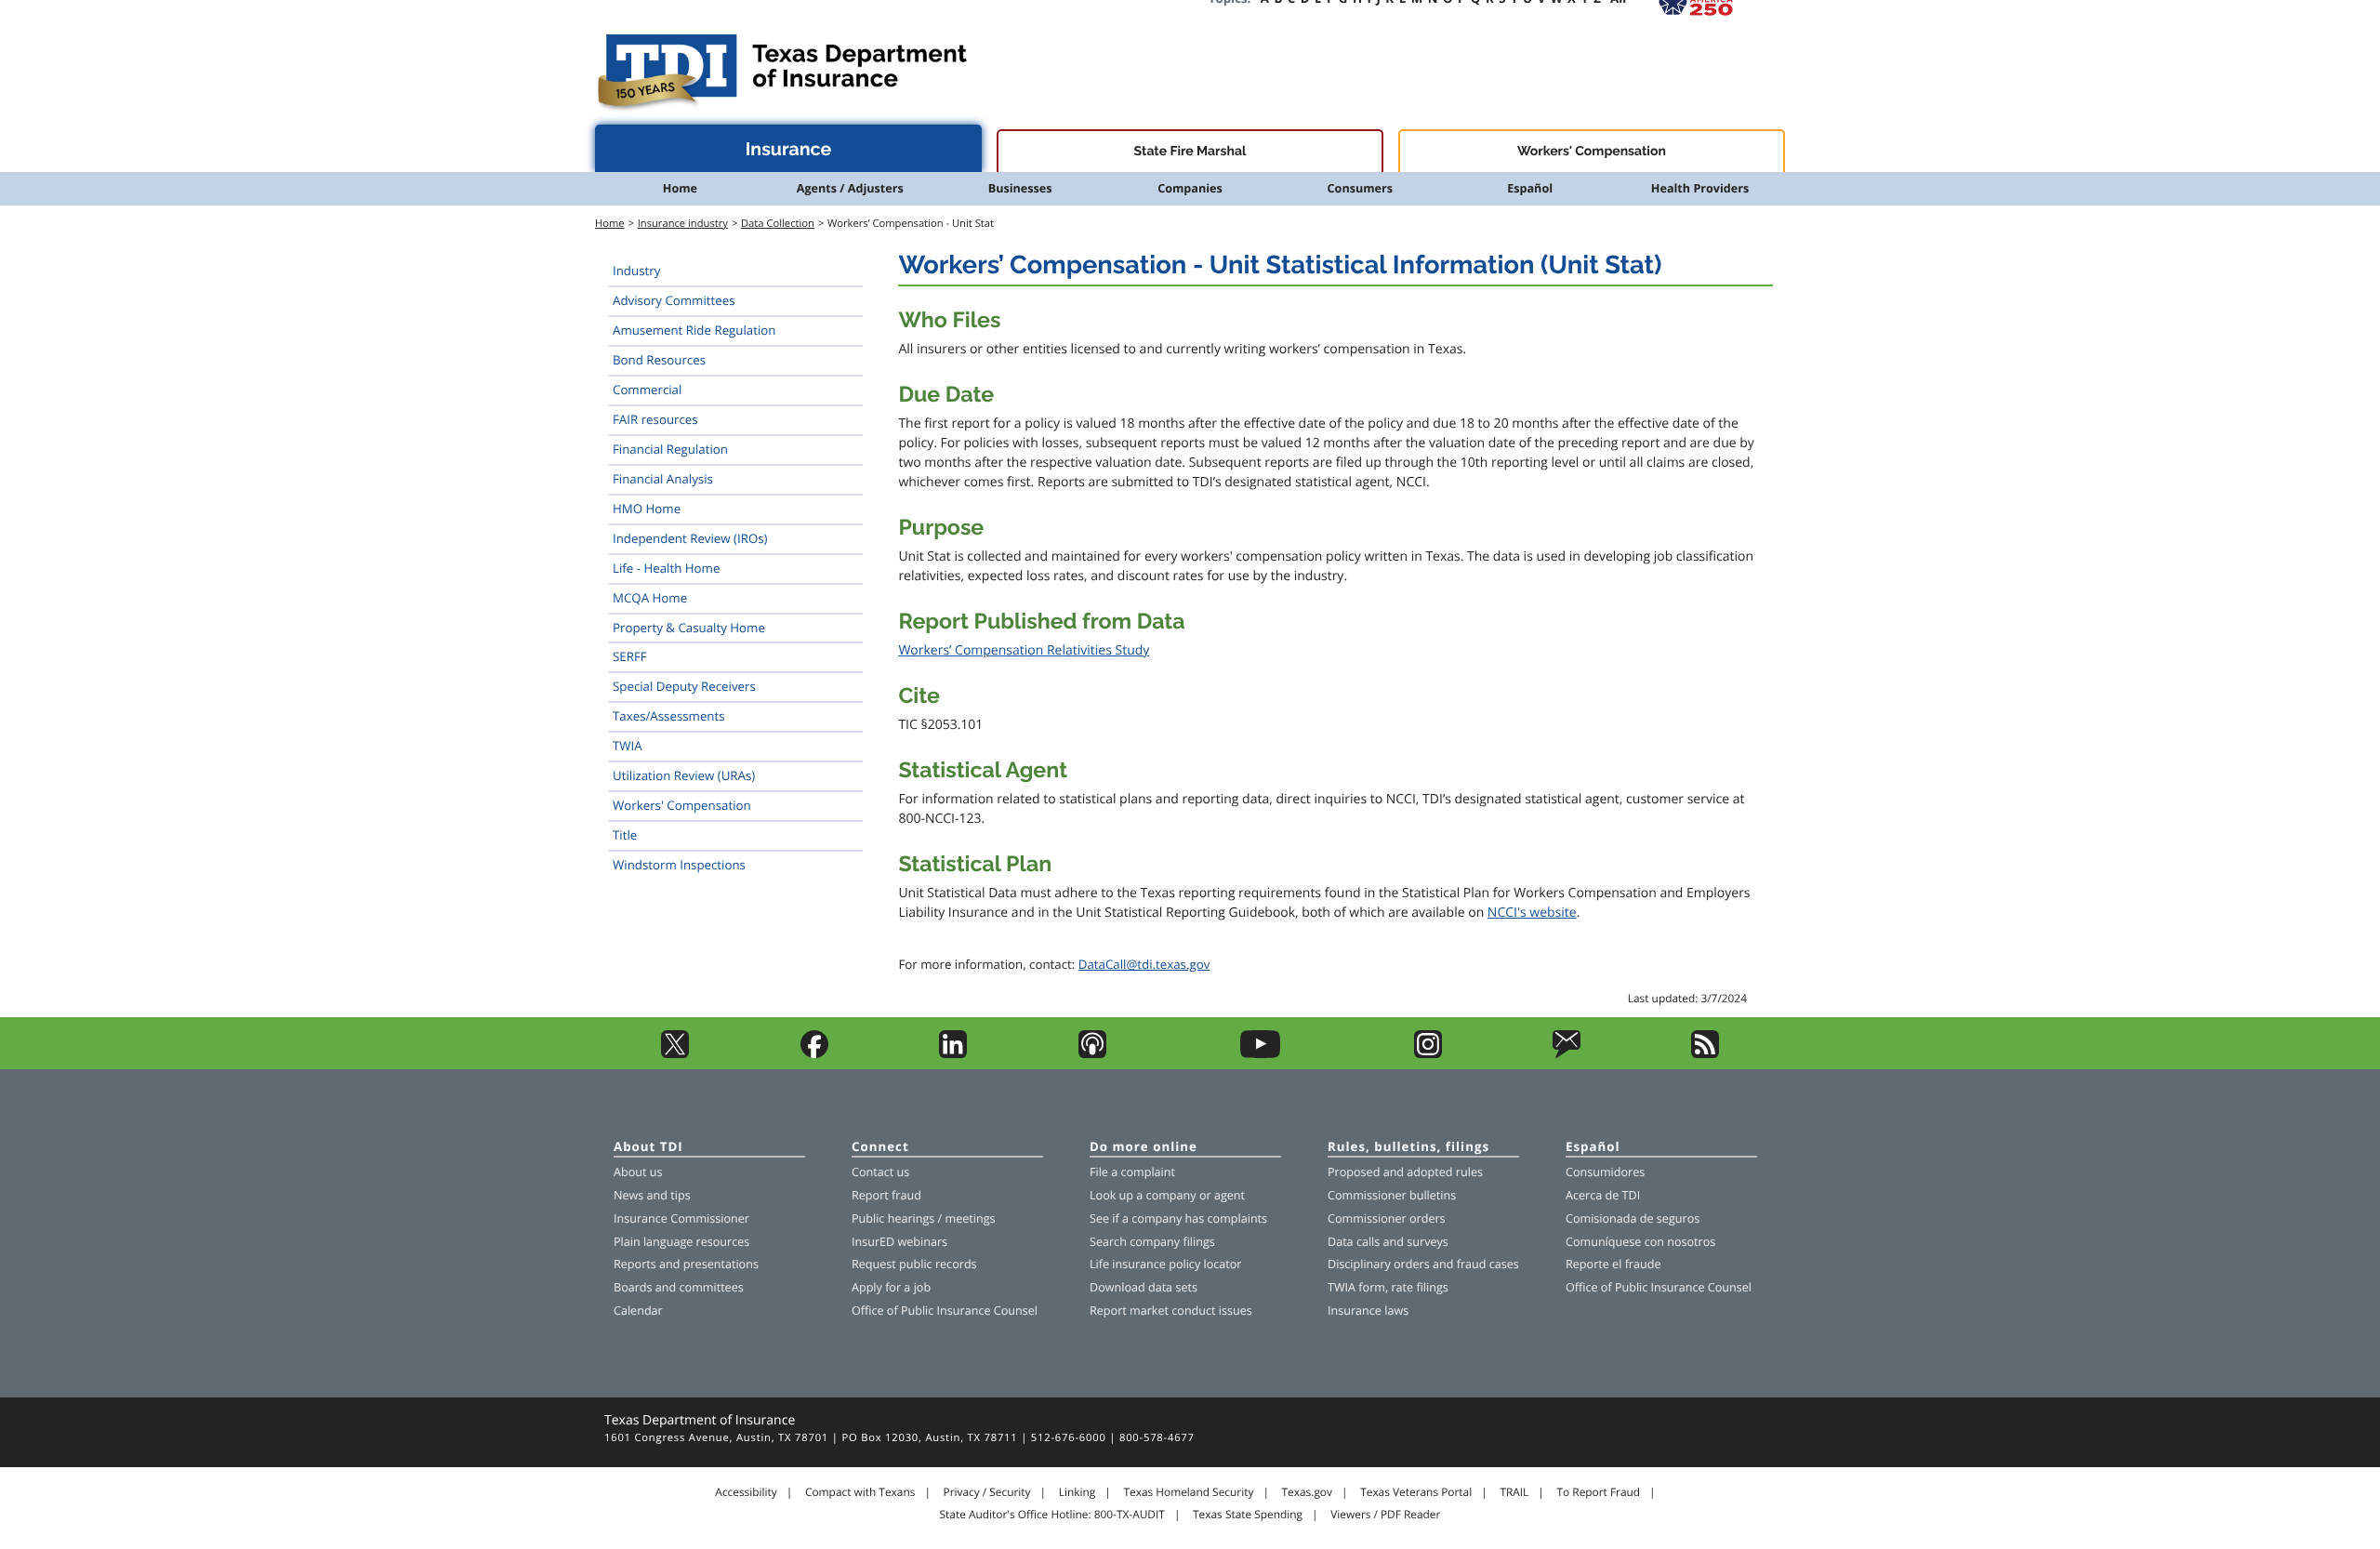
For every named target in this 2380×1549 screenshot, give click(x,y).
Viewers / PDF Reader (1385, 1515)
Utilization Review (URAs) (684, 775)
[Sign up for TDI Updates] (1567, 1054)
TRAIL (1514, 1492)
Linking (1078, 1492)
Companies (1190, 188)
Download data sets (1144, 1287)
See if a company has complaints (1178, 1218)
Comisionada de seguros (1633, 1218)
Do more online (1144, 1148)
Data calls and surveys (1388, 1242)
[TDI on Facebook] (814, 1054)
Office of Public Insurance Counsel (945, 1311)
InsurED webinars (899, 1242)
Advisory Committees (674, 300)
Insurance (789, 149)
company (1171, 1195)
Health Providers (1700, 188)
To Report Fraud (1599, 1492)
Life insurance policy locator (1165, 1264)
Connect (880, 1148)
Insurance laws (1368, 1311)
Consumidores (1605, 1172)
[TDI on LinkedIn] (953, 1054)
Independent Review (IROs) (690, 538)
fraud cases (1488, 1264)
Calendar (638, 1311)
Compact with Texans (860, 1492)
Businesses (1020, 188)
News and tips (652, 1195)
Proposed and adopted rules (1405, 1172)
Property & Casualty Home (689, 628)
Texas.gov (1307, 1492)
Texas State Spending (1248, 1515)
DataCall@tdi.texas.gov (1144, 964)
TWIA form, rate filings (1388, 1287)
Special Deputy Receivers (684, 686)
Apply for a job (891, 1287)
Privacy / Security (987, 1492)
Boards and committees (679, 1287)
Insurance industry (683, 224)
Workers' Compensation (1592, 152)
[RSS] (1705, 1054)
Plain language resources (681, 1242)
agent (1230, 1195)
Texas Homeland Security (1188, 1492)
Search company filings (1152, 1242)
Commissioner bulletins (1392, 1195)
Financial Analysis (663, 479)
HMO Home (647, 509)
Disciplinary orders (1379, 1264)
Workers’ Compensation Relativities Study (1024, 650)
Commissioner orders (1387, 1218)
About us (638, 1172)
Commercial (647, 390)
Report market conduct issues (1171, 1311)
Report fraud (886, 1195)
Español (1530, 188)
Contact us (880, 1172)
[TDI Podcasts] (1092, 1054)
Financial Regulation (670, 449)
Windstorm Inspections (679, 865)
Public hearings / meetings (924, 1218)
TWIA (628, 746)
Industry (636, 271)
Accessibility (746, 1492)
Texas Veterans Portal (1416, 1492)
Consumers (1360, 188)
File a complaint (1132, 1172)
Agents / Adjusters (850, 188)
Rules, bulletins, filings (1408, 1148)
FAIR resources (655, 419)
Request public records (914, 1264)
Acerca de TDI (1603, 1195)
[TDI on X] (675, 1054)
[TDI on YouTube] (1260, 1054)
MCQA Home (650, 598)
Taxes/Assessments (669, 716)
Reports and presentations (686, 1264)
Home (680, 188)
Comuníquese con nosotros (1640, 1242)
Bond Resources (659, 360)
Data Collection (778, 224)
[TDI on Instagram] (1428, 1054)
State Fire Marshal (1190, 152)
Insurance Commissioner (681, 1218)
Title (625, 835)
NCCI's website (1532, 913)
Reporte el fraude (1613, 1264)
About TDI (648, 1148)
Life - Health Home (666, 568)
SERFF (630, 656)
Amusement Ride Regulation (694, 330)
